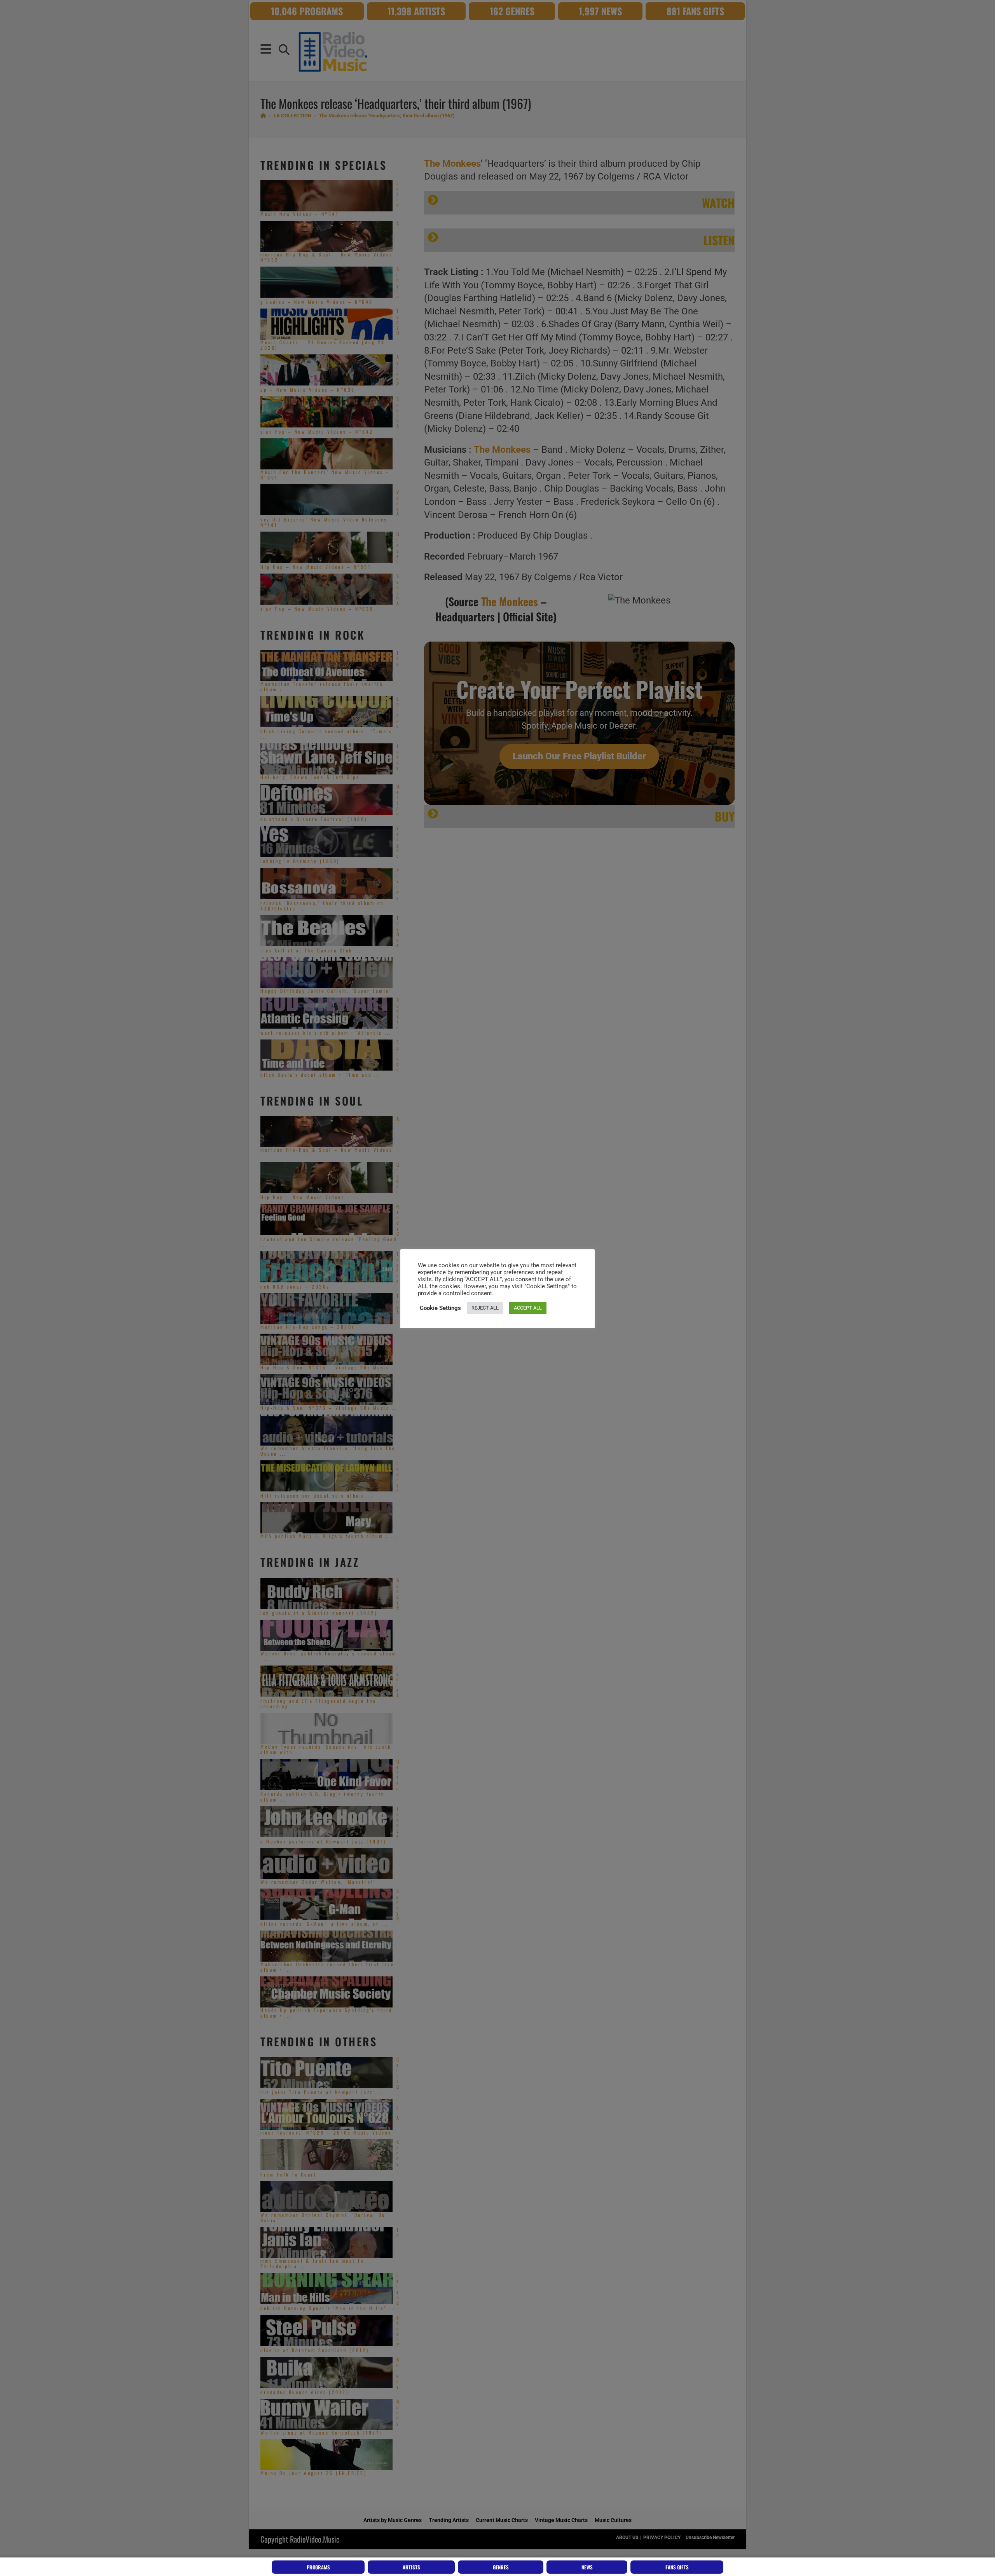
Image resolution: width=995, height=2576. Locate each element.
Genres (501, 2567)
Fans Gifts (677, 2567)
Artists (411, 2567)
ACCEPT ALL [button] (528, 1308)
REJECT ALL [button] (485, 1308)
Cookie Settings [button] (440, 1308)
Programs (318, 2567)
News (587, 2567)
